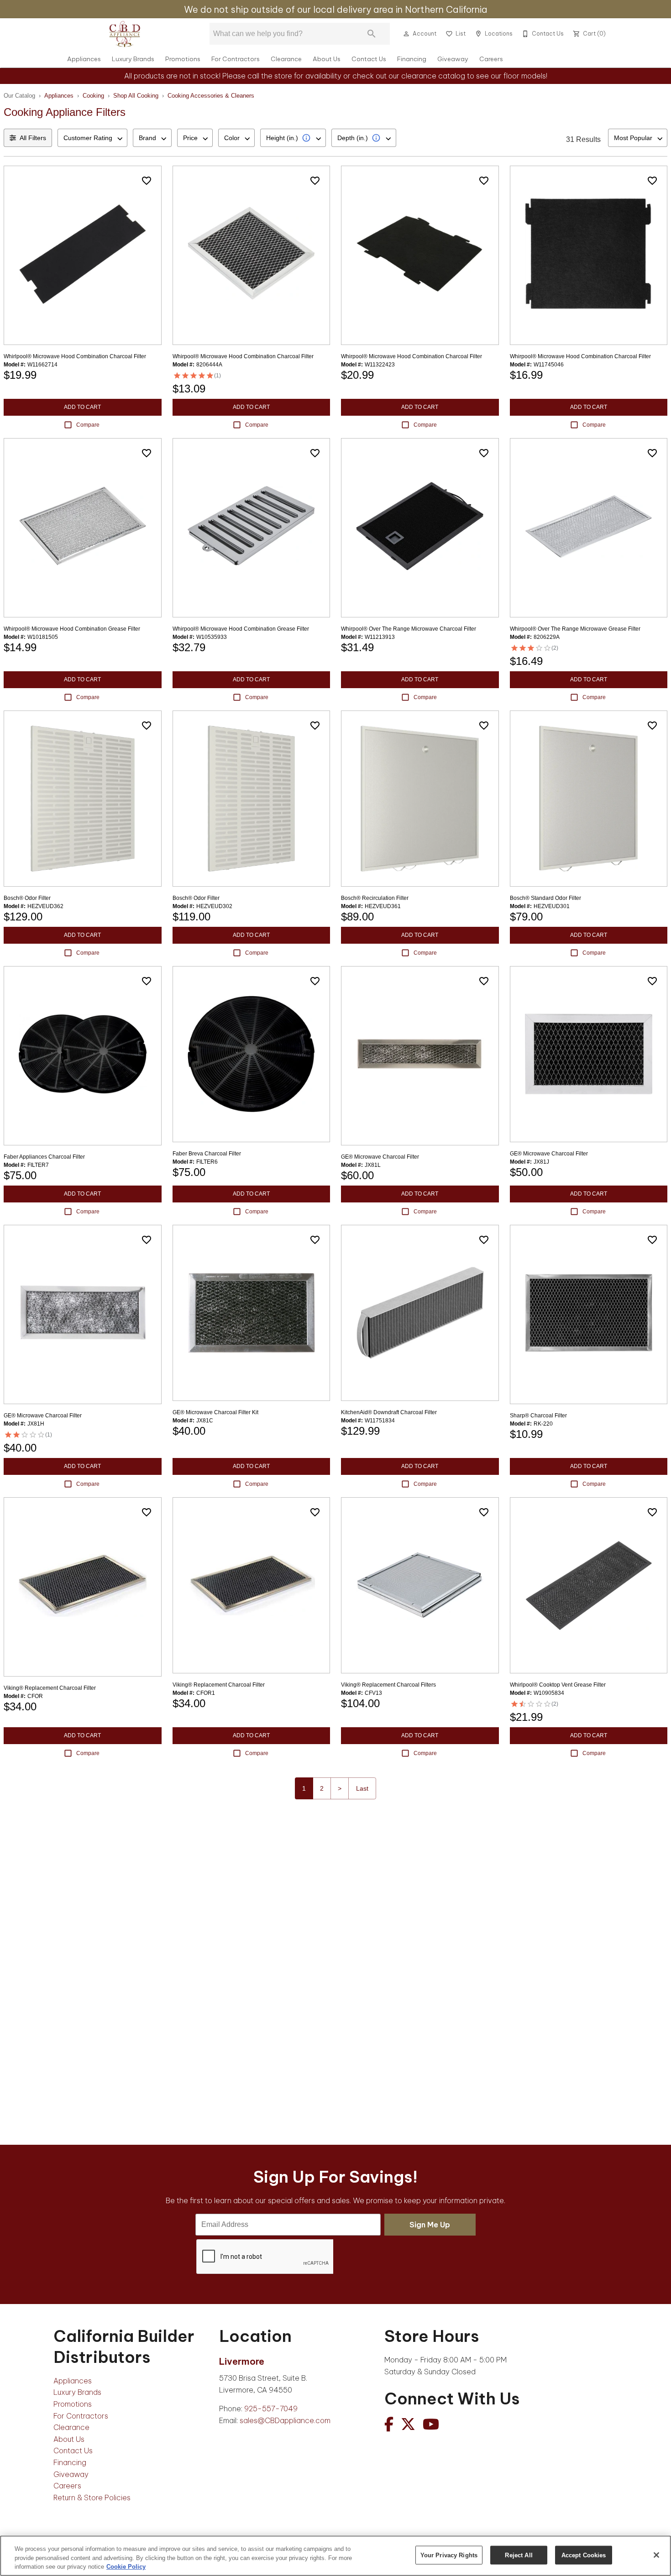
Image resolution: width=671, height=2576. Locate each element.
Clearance (286, 59)
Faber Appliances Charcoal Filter (44, 1157)
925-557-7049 (271, 2409)
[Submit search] (372, 34)
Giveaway (453, 59)
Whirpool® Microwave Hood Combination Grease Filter (72, 629)
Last (362, 1788)
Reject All (519, 2555)
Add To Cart (82, 407)
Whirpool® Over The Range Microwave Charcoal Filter (409, 629)
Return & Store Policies (92, 2498)
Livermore (242, 2361)
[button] (406, 34)
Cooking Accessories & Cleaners (211, 96)
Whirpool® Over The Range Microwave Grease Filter (575, 629)
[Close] (656, 2555)
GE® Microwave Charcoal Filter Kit (215, 1412)
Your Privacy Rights (449, 2555)
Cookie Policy (126, 2567)
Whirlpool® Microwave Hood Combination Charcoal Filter (75, 356)
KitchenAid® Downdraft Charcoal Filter (389, 1412)
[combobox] (92, 138)
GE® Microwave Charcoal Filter (380, 1157)
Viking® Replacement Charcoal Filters (388, 1685)
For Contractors (236, 59)
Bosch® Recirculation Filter (375, 898)
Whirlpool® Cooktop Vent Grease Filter (558, 1685)
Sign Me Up (430, 2225)
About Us (327, 59)
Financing (412, 59)
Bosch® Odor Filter (27, 898)
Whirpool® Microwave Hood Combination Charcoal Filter (243, 356)
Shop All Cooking (136, 96)
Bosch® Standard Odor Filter (545, 898)
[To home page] (125, 34)
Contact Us (369, 59)
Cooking (93, 96)
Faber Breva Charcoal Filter (207, 1154)
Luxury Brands (133, 59)
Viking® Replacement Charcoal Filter (50, 1688)
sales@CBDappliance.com (285, 2420)
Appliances (84, 59)
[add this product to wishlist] (147, 181)
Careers (491, 59)
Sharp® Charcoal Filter (538, 1416)
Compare (88, 425)
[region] (335, 2556)
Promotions (183, 59)
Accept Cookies (584, 2555)
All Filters (33, 138)
